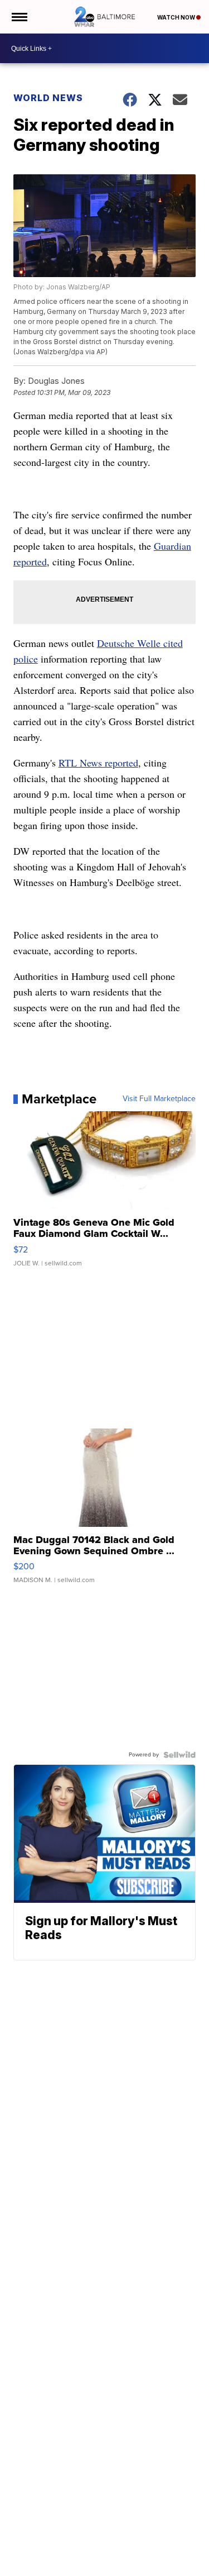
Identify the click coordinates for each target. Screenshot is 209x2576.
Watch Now (177, 17)
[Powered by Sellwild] (179, 1755)
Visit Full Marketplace (159, 1099)
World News (48, 98)
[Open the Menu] (19, 17)
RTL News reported (98, 763)
